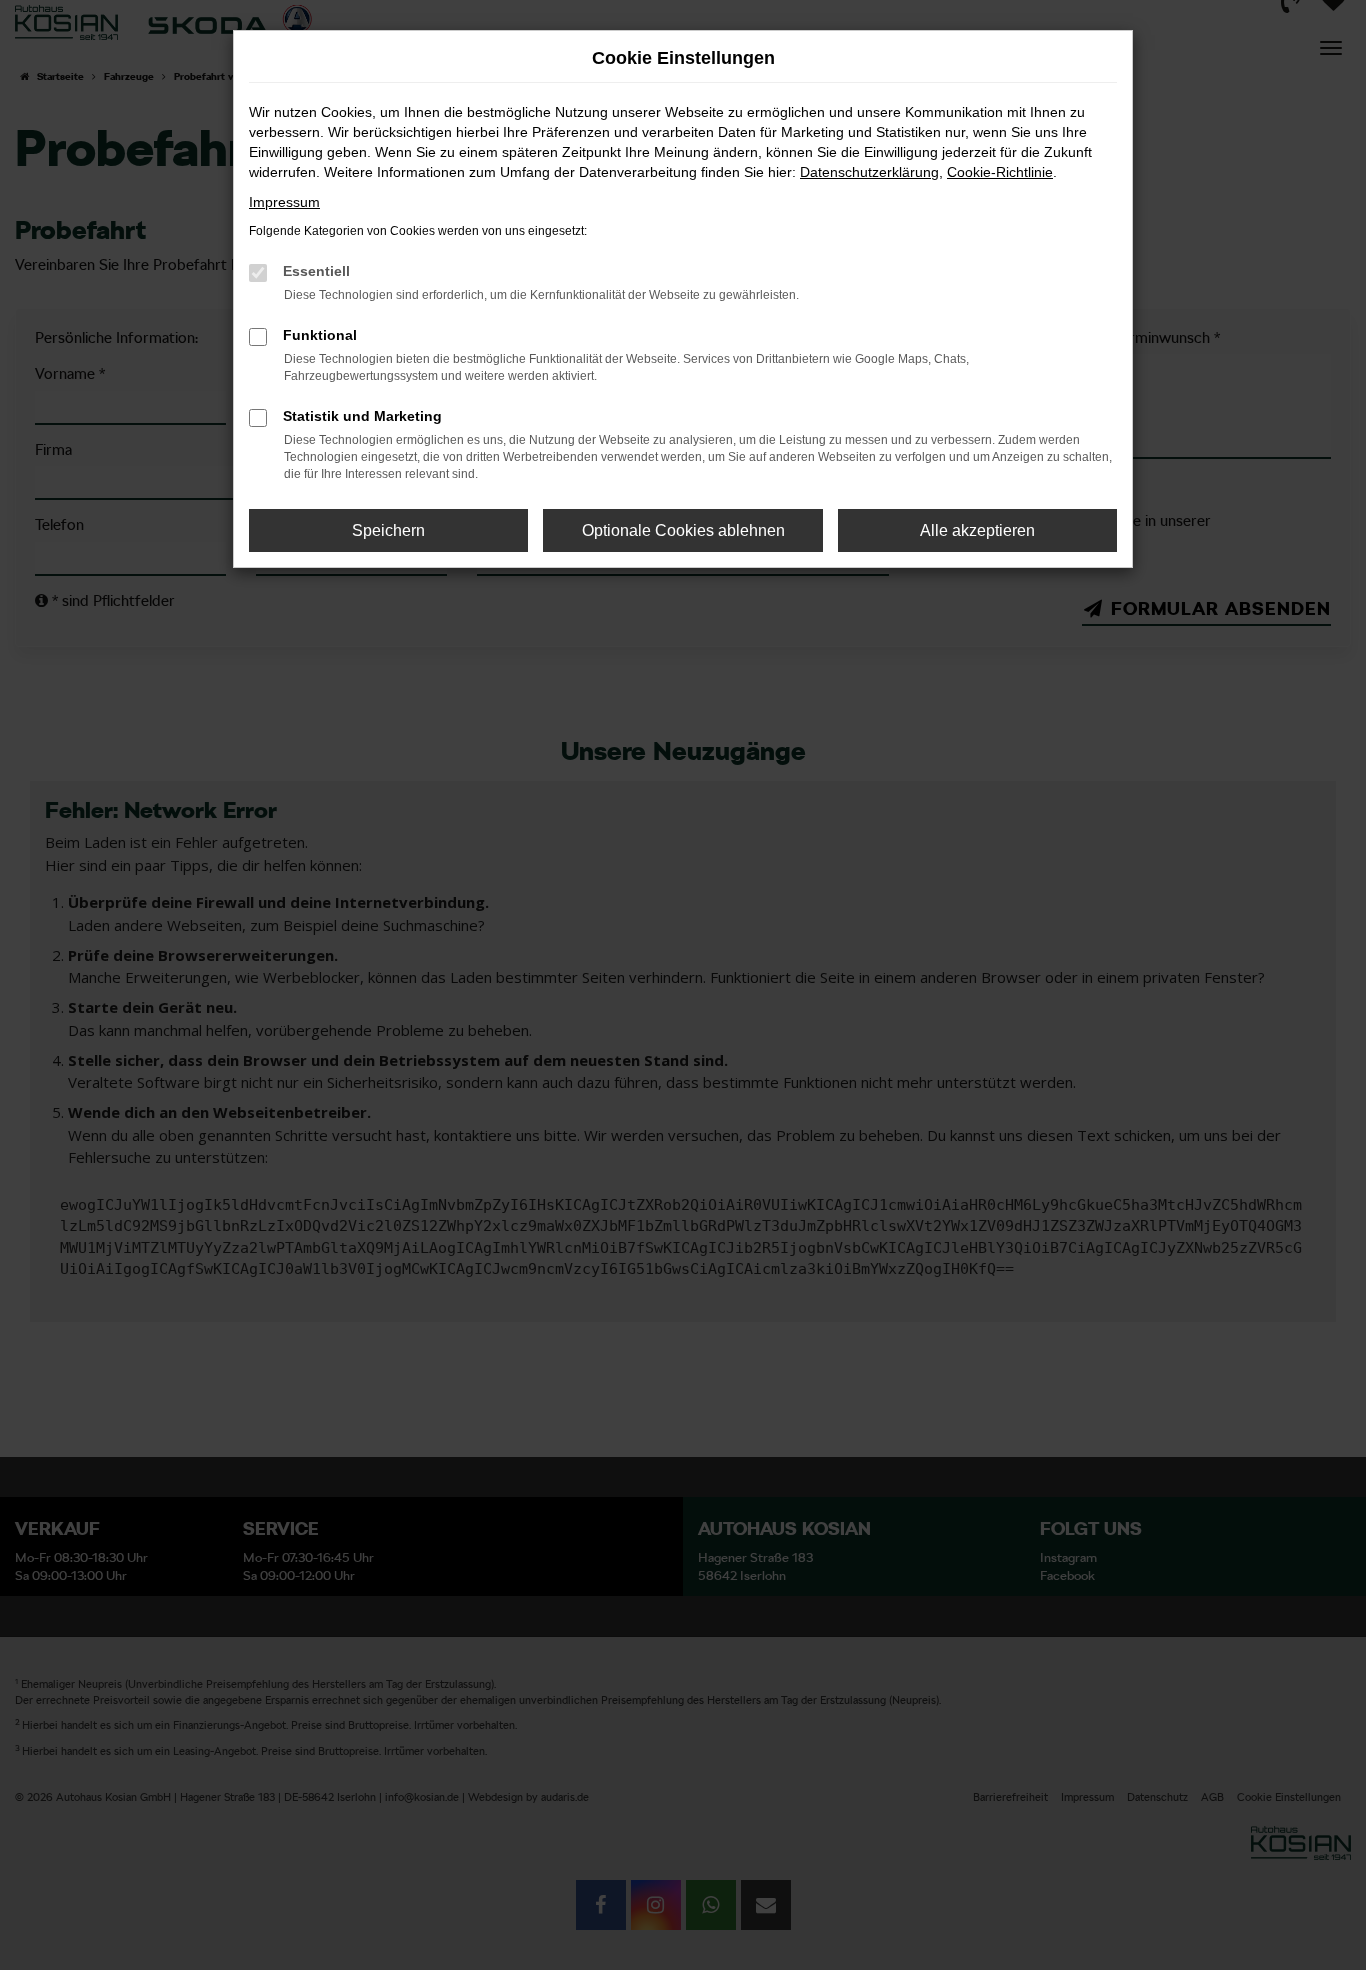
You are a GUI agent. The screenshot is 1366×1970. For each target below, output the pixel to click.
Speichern (388, 530)
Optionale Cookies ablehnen (683, 530)
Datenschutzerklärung (869, 172)
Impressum (284, 202)
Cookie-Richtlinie (1000, 172)
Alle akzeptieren (977, 530)
